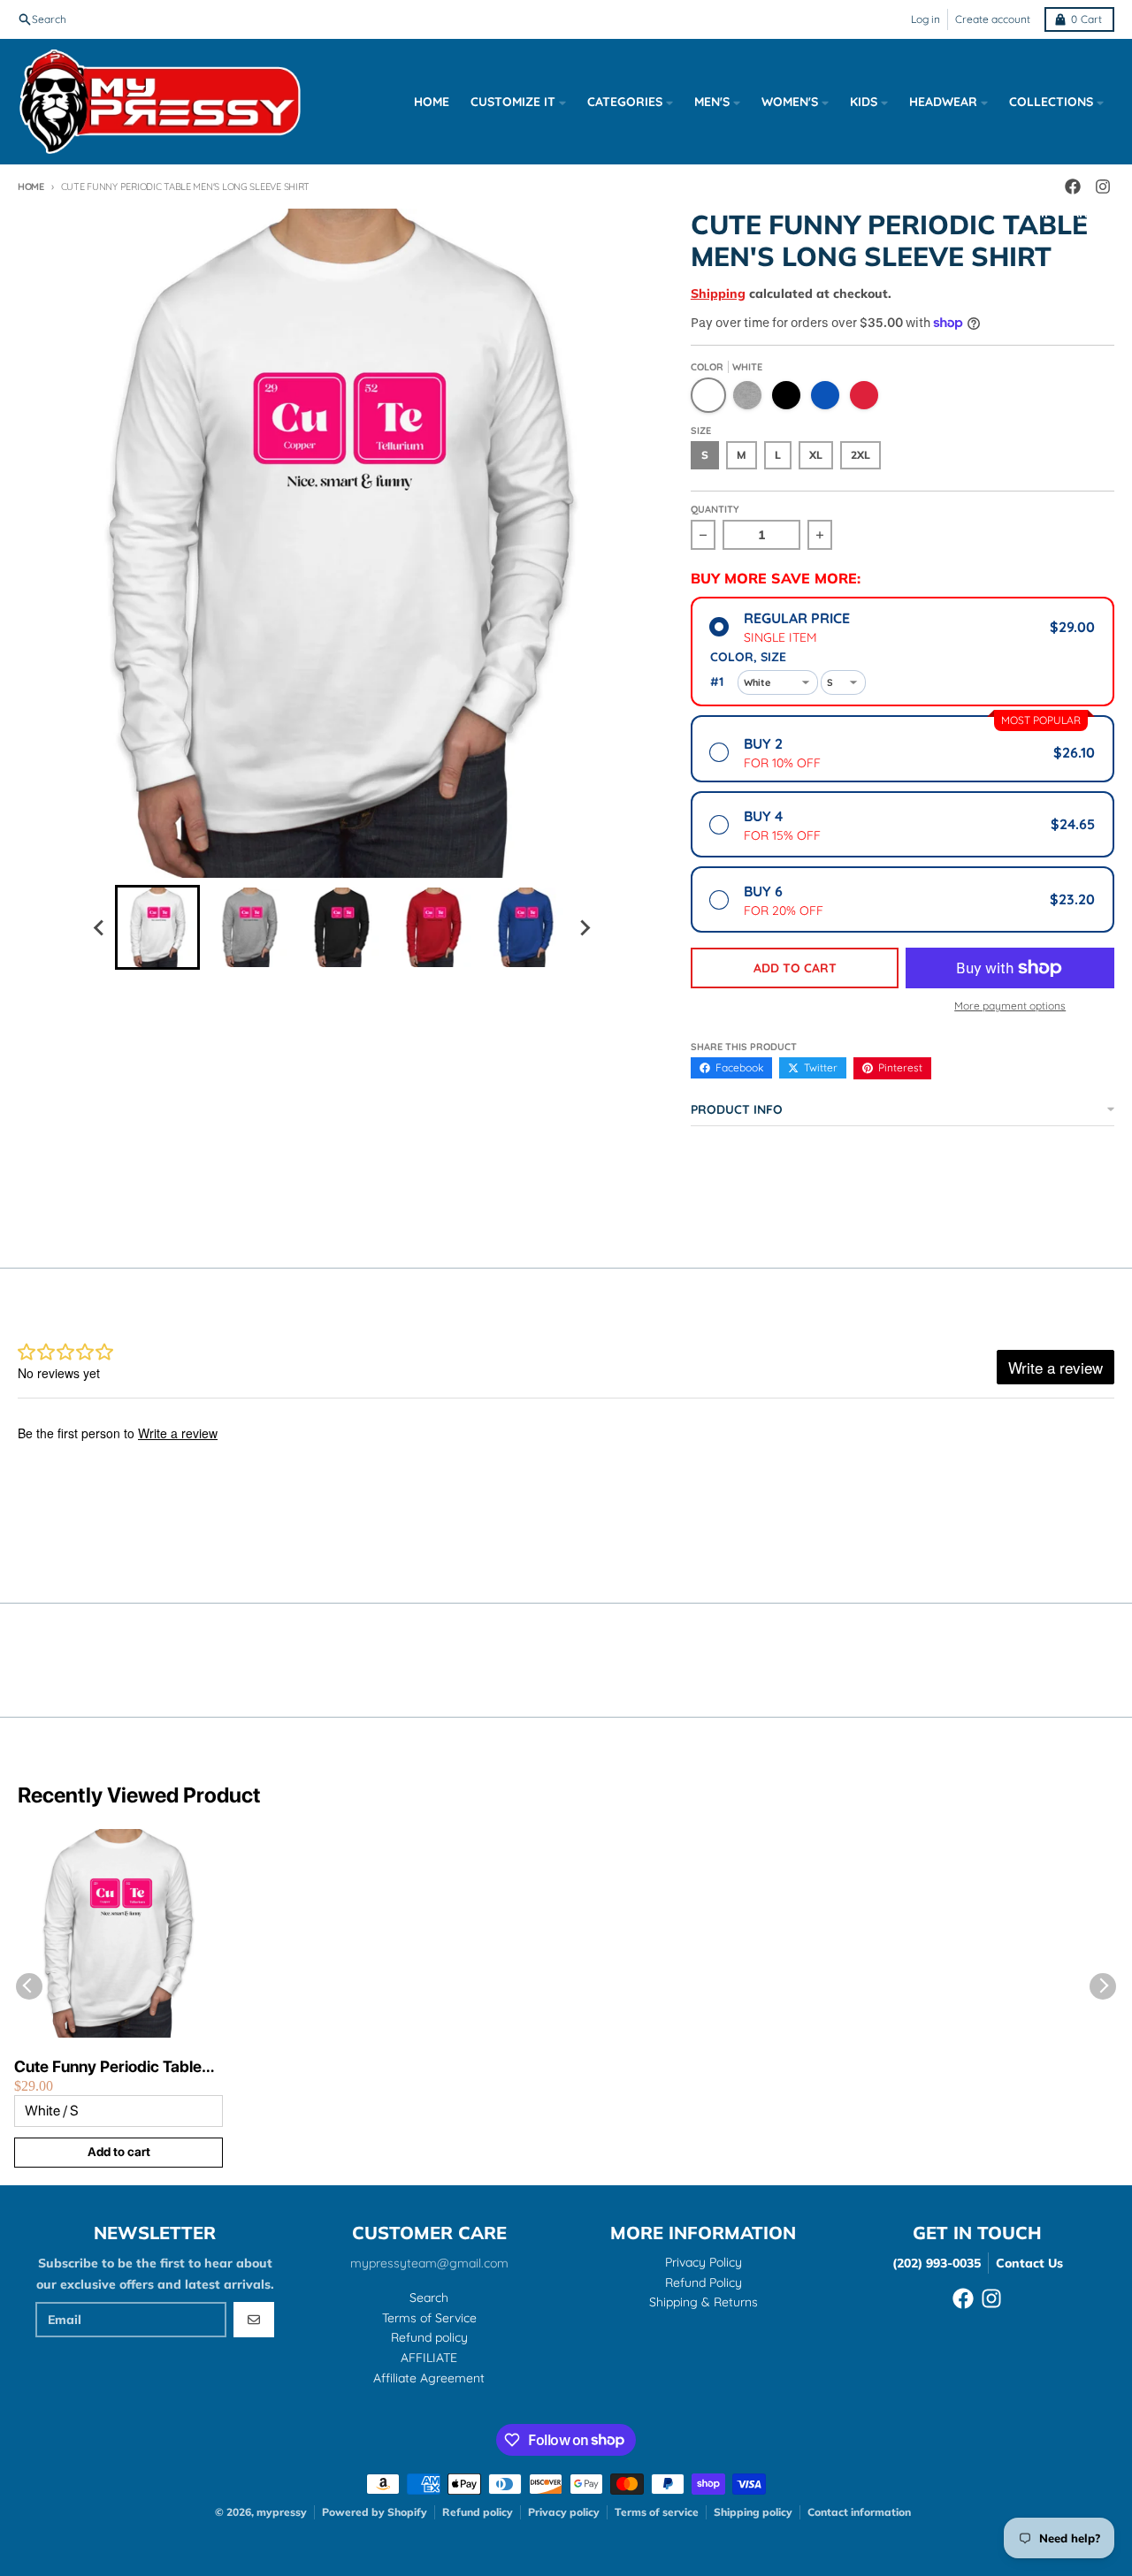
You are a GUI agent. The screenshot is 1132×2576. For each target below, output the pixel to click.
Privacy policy (564, 2512)
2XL (860, 455)
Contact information (859, 2512)
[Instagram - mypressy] (991, 2298)
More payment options (1010, 1006)
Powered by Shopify (375, 2512)
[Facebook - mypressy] (963, 2298)
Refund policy (478, 2512)
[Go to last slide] (99, 927)
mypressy (282, 2512)
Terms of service (657, 2512)
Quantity (715, 509)
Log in (925, 19)
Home (31, 187)
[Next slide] (584, 927)
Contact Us (1029, 2263)
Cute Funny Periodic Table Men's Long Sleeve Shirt (108, 2067)
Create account (993, 19)
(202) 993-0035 (937, 2263)
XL (816, 455)
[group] (157, 927)
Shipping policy (753, 2512)
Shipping (718, 293)
